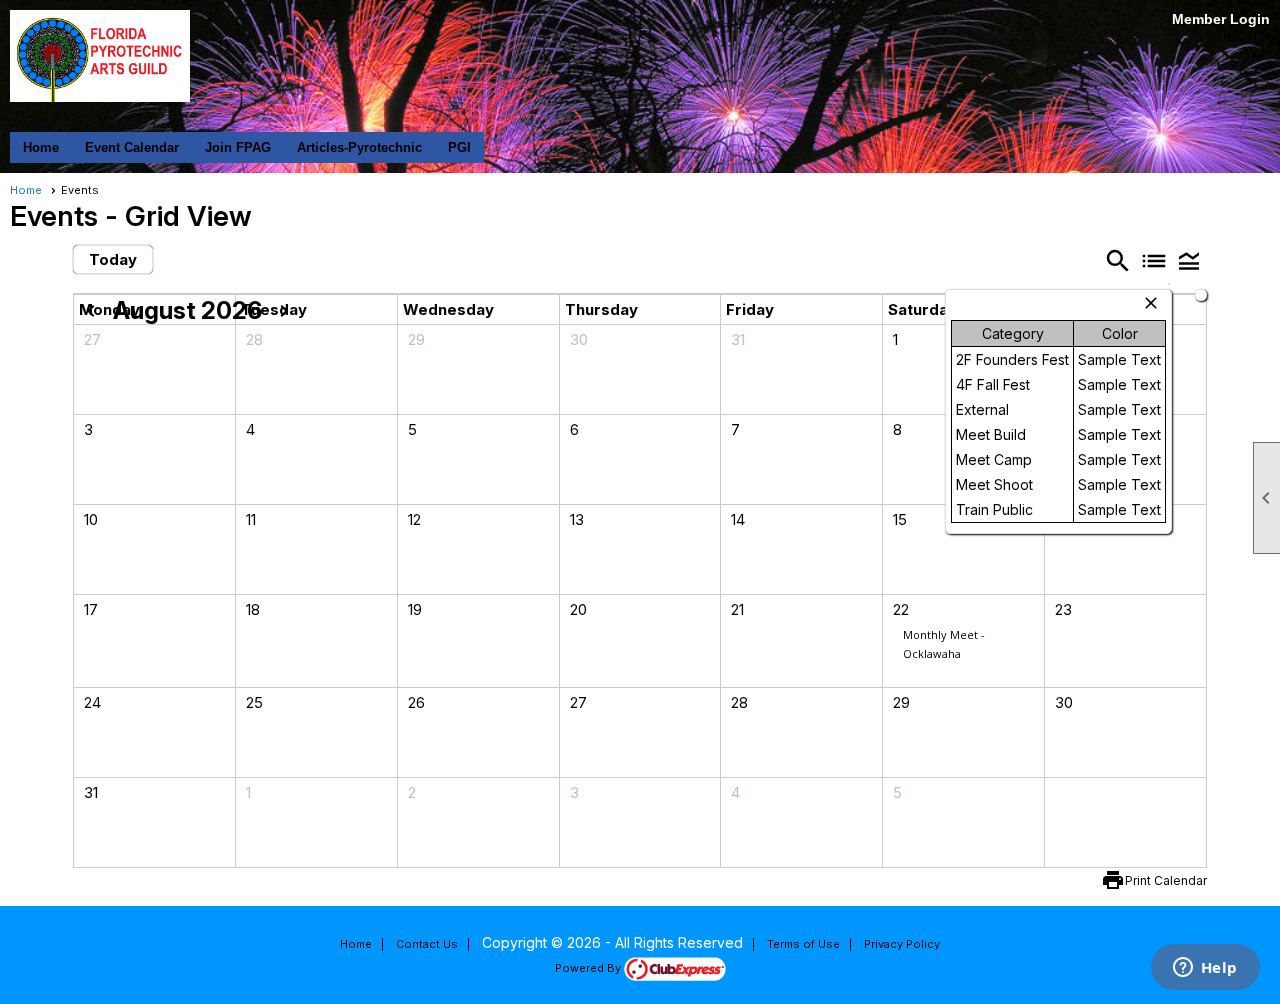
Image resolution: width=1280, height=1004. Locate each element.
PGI (459, 147)
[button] (1189, 260)
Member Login (1221, 19)
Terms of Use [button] (803, 944)
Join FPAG (238, 147)
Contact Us (427, 944)
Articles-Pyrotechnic (359, 147)
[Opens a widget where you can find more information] (1205, 969)
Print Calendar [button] (1166, 880)
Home (41, 147)
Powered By (589, 968)
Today (113, 259)
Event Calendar (132, 147)
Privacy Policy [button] (902, 944)
